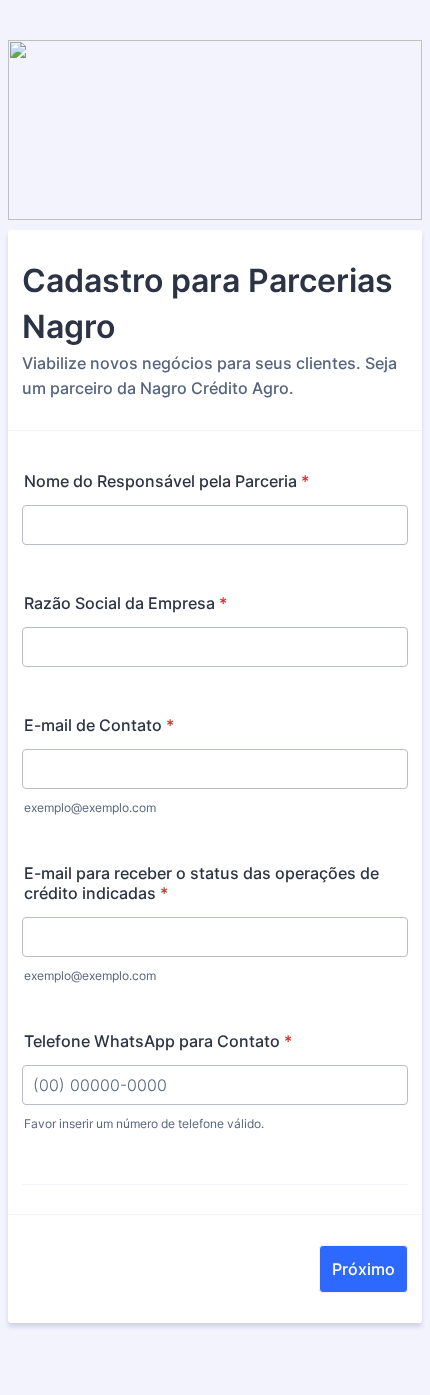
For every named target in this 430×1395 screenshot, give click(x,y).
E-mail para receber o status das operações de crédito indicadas (201, 883)
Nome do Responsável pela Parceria (166, 481)
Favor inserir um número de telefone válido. (144, 1123)
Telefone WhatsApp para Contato (158, 1041)
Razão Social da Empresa (125, 603)
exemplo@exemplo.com (90, 807)
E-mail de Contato (99, 725)
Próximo (363, 1269)
